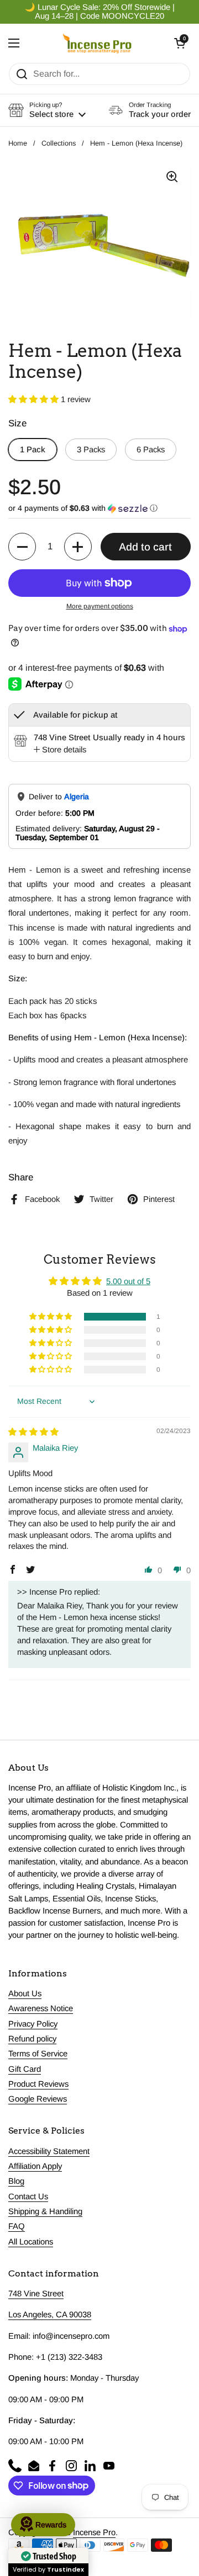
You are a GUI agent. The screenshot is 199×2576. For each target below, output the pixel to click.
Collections (59, 143)
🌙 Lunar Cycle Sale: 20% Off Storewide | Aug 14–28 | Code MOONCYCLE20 (100, 12)
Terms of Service (38, 2054)
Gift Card (25, 2069)
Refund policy (32, 2039)
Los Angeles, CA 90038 (50, 2315)
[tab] (60, 750)
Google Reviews (38, 2099)
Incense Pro (94, 2532)
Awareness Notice (41, 2008)
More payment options (100, 606)
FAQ (17, 2226)
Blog (16, 2181)
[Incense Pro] (97, 43)
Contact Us (28, 2196)
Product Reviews (38, 2084)
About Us (25, 1994)
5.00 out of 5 (128, 1281)
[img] (33, 1432)
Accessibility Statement (49, 2151)
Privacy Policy (33, 2024)
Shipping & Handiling (45, 2211)
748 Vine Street (36, 2294)
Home (18, 143)
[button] (180, 43)
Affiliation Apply (35, 2166)
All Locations (31, 2242)
